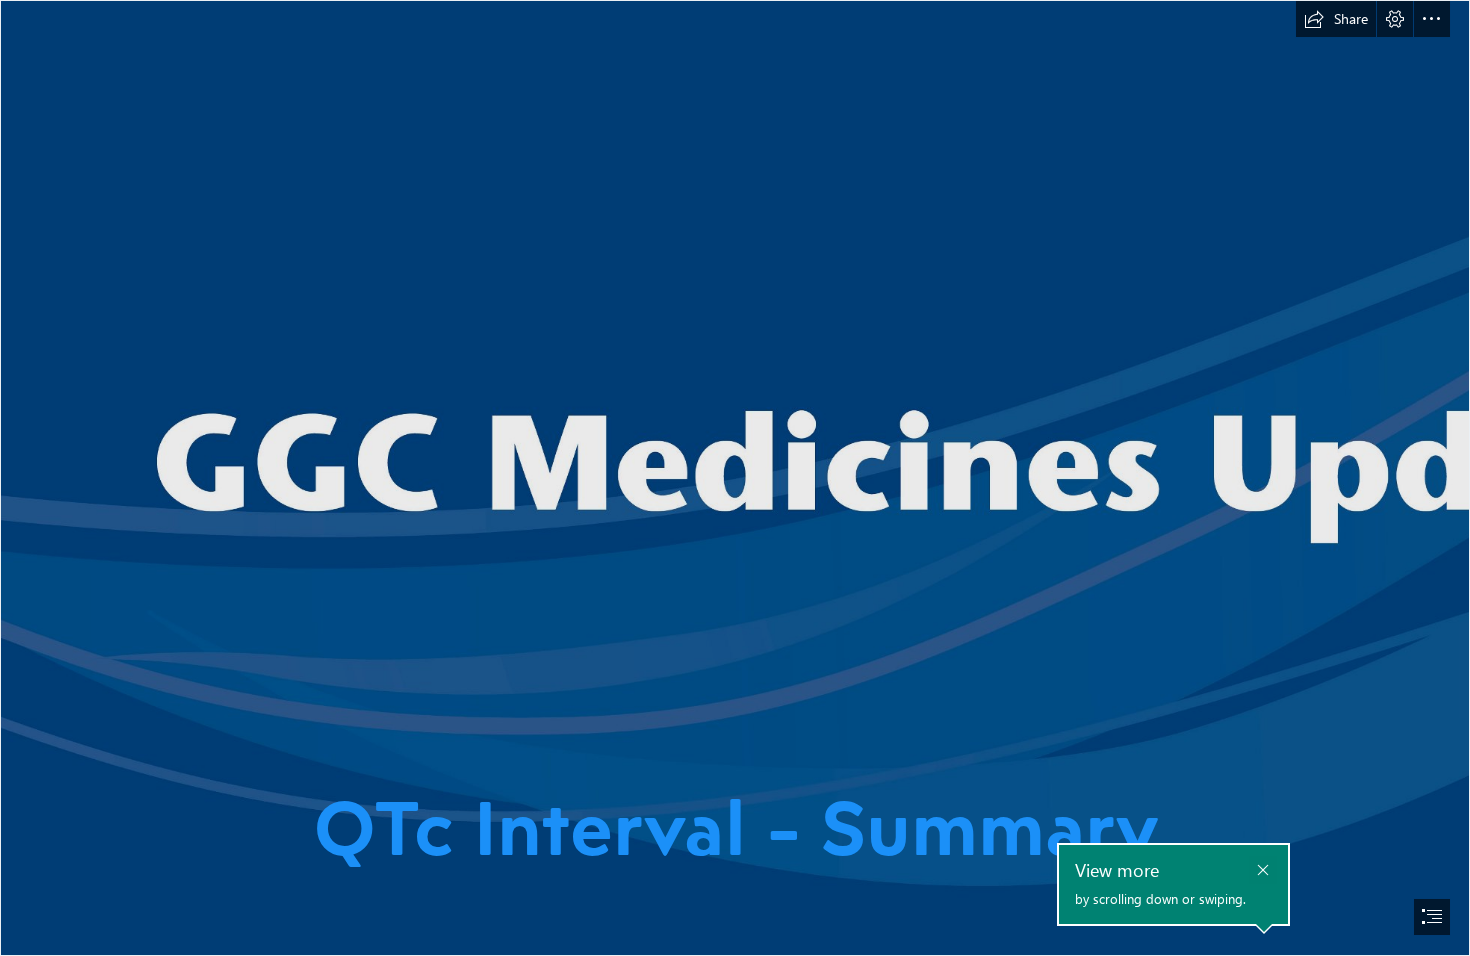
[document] (735, 478)
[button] (1336, 19)
